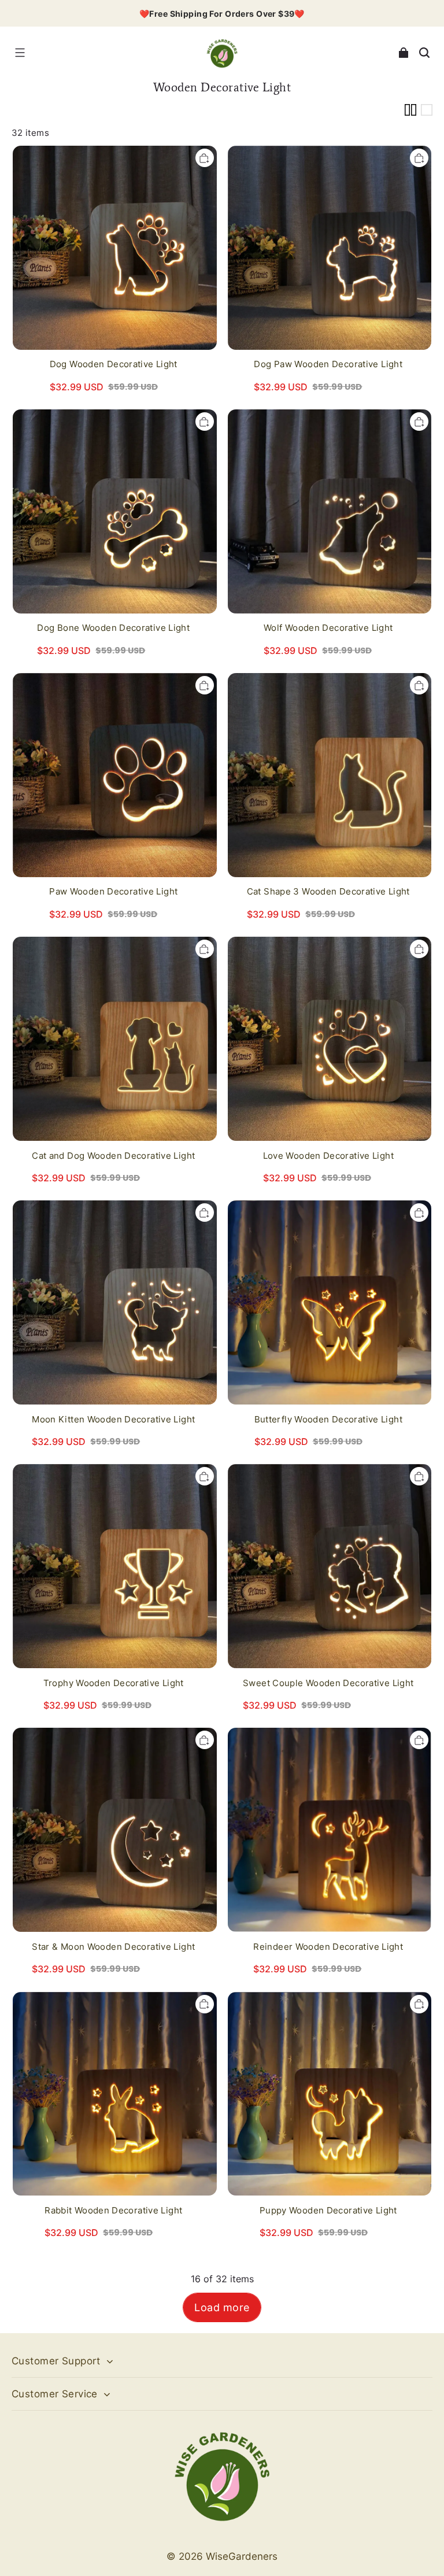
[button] (20, 53)
